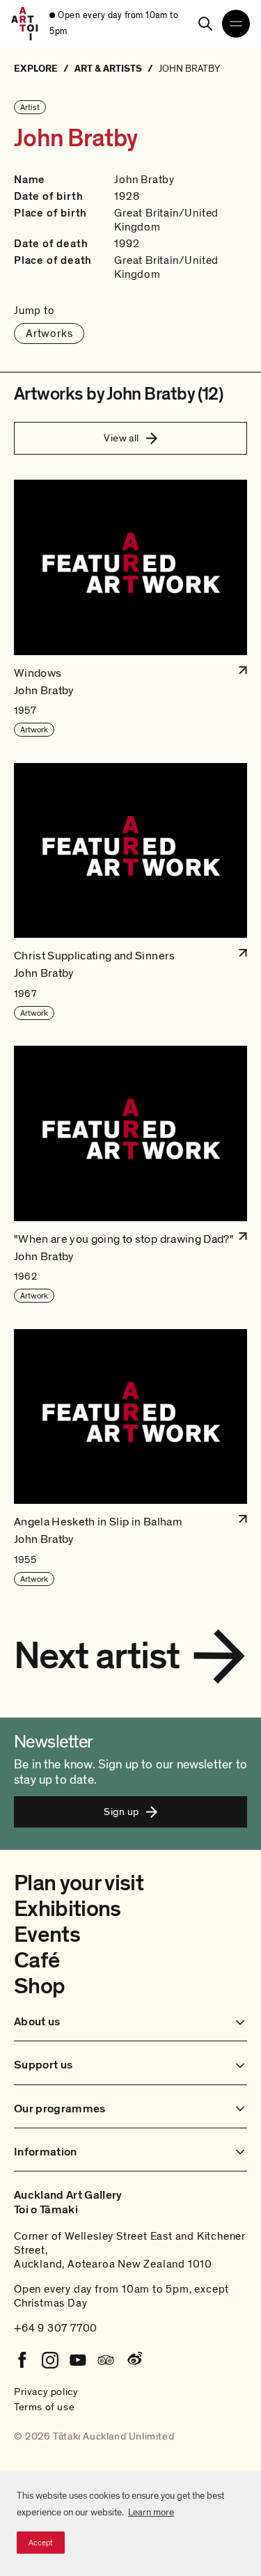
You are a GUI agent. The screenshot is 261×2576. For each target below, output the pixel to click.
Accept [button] (41, 2543)
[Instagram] (50, 2360)
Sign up (121, 1812)
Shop (39, 1986)
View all (121, 438)
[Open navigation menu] (236, 24)
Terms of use (44, 2407)
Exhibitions (68, 1909)
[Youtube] (78, 2360)
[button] (130, 609)
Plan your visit (79, 1883)
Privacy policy (46, 2392)
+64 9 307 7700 (56, 2328)
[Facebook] (22, 2360)
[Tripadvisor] (106, 2360)
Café (37, 1961)
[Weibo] (134, 2360)
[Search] (205, 24)
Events (47, 1935)
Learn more (151, 2512)
